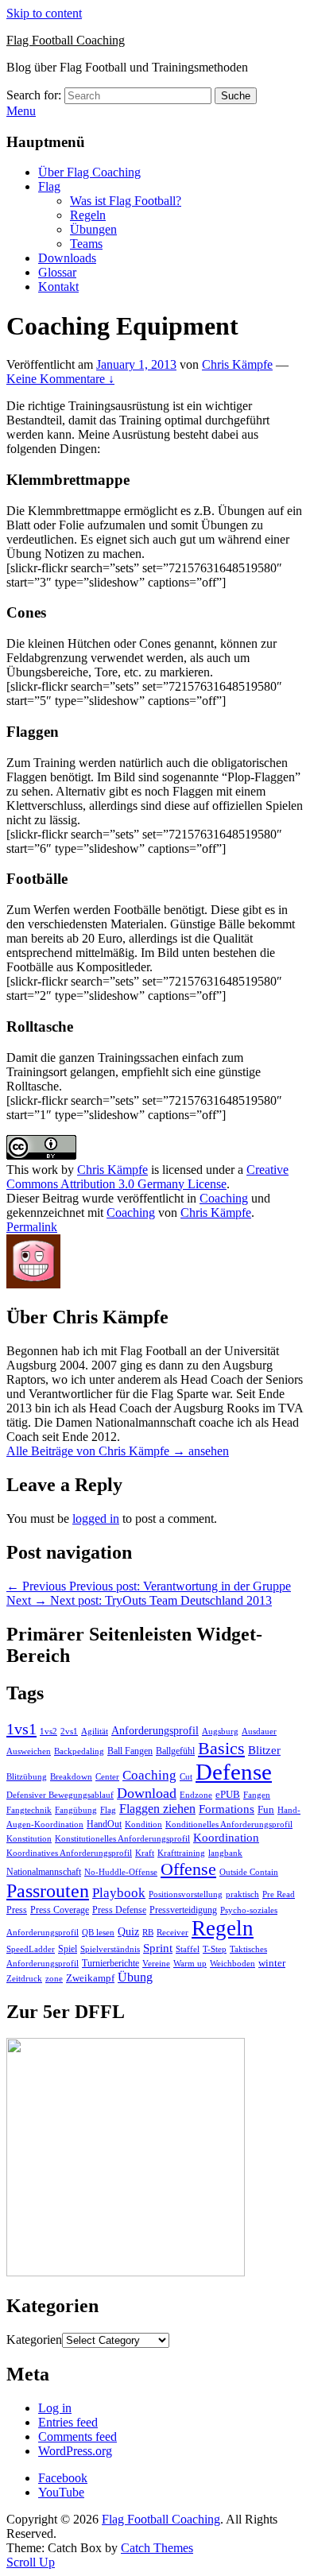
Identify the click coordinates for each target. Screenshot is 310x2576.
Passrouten (48, 1890)
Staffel (188, 1949)
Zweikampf (90, 1978)
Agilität (95, 1732)
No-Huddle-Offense (121, 1872)
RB (148, 1932)
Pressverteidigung (183, 1910)
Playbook (119, 1893)
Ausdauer (259, 1732)
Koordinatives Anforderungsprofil (69, 1853)
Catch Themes (157, 2548)
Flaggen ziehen (157, 1809)
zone (54, 1979)
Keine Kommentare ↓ (60, 379)
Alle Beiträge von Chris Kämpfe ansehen (118, 1451)
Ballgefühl (175, 1751)
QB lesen (98, 1933)
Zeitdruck (24, 1979)
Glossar (57, 272)
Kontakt (58, 287)
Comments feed (77, 2437)
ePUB (228, 1794)
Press (17, 1910)
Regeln (88, 215)
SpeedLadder (31, 1949)
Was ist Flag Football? (126, 201)
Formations (227, 1809)
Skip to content (44, 13)
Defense (234, 1772)
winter (272, 1963)
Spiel (68, 1949)
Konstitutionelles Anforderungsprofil (122, 1839)
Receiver (172, 1933)
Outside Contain (249, 1872)
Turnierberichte (110, 1963)
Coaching (224, 1198)
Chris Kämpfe (237, 364)
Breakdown (71, 1777)
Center (107, 1777)
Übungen (93, 229)
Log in (55, 2408)
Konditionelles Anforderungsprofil (229, 1825)
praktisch (242, 1894)
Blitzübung (27, 1777)
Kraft (145, 1853)
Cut (186, 1777)
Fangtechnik (29, 1810)
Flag (49, 186)
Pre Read (279, 1894)
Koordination (226, 1838)
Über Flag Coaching (89, 172)
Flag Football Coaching (66, 40)
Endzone (196, 1795)
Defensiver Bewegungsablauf (60, 1795)
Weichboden (232, 1963)
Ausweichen (29, 1751)
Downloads (67, 258)
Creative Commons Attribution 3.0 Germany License (147, 1177)
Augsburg (220, 1732)
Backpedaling (79, 1751)
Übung (135, 1977)
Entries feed (68, 2422)
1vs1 (21, 1729)
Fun (266, 1809)
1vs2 (48, 1732)
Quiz (128, 1932)
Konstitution (29, 1839)
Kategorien (34, 2340)
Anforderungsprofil (155, 1731)
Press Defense (119, 1910)
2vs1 (69, 1732)
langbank (225, 1853)
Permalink (32, 1227)
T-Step (215, 1949)
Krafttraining (181, 1853)
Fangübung (76, 1810)
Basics (221, 1748)
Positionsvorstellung (186, 1894)
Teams (86, 244)
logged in (96, 1518)
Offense (188, 1869)
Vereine (156, 1963)
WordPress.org (75, 2451)
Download (147, 1793)
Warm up (190, 1963)
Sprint (158, 1948)
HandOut (104, 1824)
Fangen (257, 1795)
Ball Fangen (130, 1751)
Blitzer (264, 1750)
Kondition (143, 1825)
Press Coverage (60, 1910)
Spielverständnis (110, 1949)
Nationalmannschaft (44, 1872)
